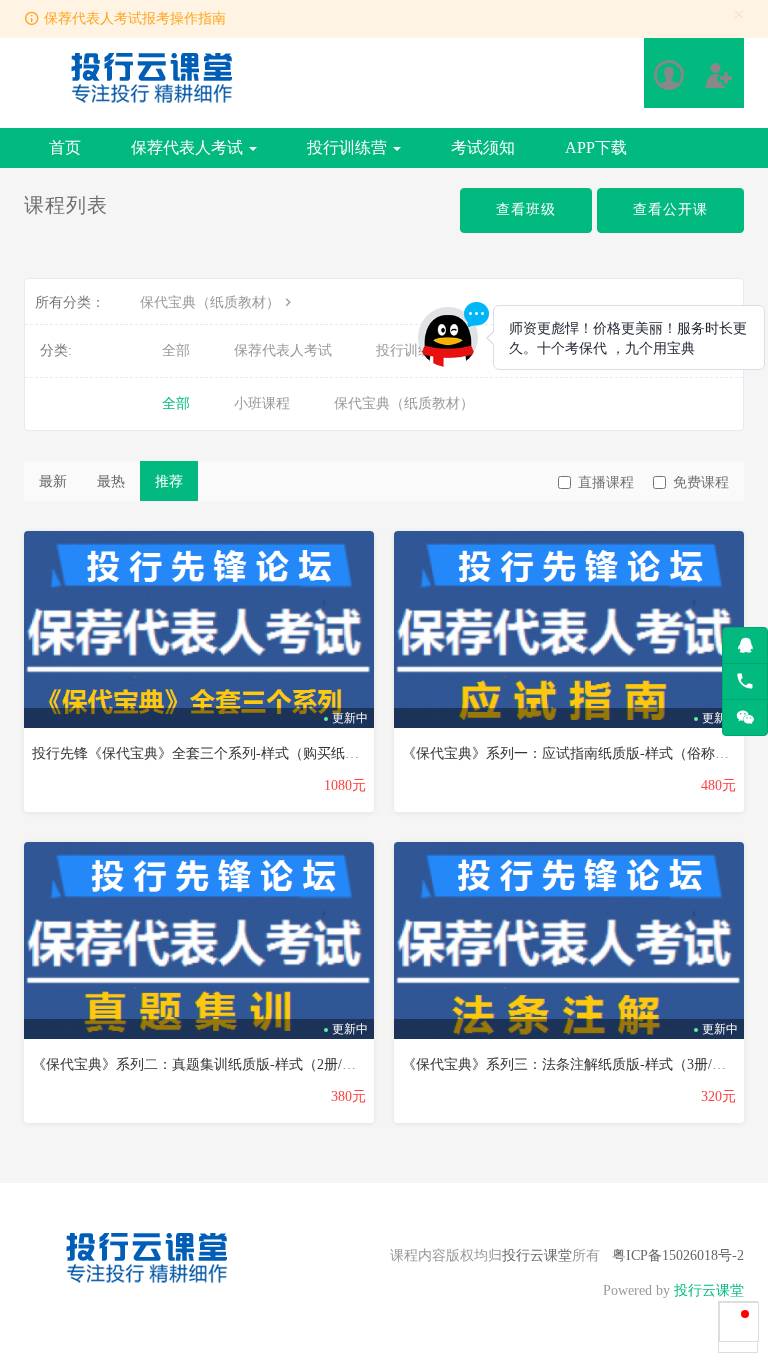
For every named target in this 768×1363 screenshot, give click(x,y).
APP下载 (596, 147)
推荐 (169, 481)
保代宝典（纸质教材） (210, 302)
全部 (176, 350)
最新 (53, 481)
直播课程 (606, 482)
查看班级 (526, 209)
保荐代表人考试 (189, 147)
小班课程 (262, 403)
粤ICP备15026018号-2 (678, 1255)
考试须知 (483, 147)
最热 (111, 481)
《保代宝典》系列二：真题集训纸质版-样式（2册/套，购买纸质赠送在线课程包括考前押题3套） (330, 1064)
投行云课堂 (537, 1255)
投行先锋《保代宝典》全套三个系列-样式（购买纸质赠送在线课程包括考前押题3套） (297, 753)
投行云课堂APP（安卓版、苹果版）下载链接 (193, 20)
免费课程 (701, 482)
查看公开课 (670, 209)
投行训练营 (349, 147)
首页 (65, 147)
